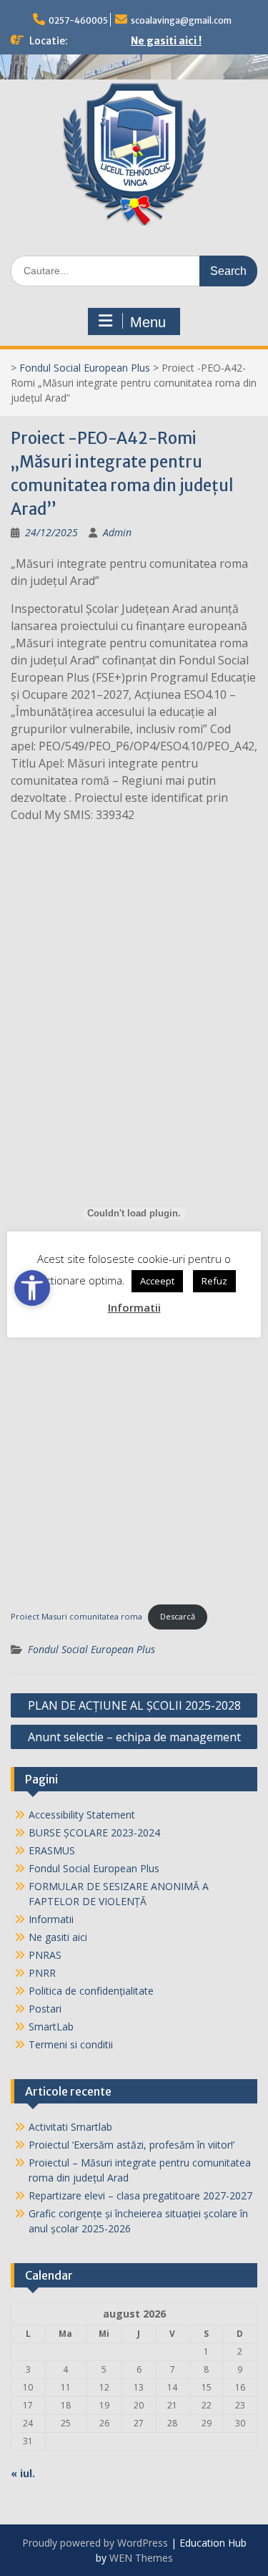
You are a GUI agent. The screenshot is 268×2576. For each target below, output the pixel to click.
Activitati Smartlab (70, 2127)
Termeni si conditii (71, 2044)
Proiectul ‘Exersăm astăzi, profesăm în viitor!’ (131, 2145)
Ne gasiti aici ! (166, 41)
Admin (117, 532)
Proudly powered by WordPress (95, 2543)
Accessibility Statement (82, 1815)
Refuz (214, 1281)
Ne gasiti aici (58, 1937)
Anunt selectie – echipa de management (134, 1737)
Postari (45, 2009)
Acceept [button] (157, 1281)
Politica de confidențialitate (91, 1991)
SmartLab (51, 2027)
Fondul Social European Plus (85, 368)
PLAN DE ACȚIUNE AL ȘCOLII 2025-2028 (134, 1705)
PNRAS (45, 1955)
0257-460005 (78, 20)
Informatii (51, 1919)
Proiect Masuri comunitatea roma (76, 1616)
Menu (148, 322)
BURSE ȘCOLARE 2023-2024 (94, 1832)
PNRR (42, 1973)
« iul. (23, 2473)
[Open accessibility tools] (32, 1288)
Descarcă (178, 1616)
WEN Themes (141, 2558)
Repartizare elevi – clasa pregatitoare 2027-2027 (140, 2195)
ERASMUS (52, 1850)
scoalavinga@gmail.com (181, 20)
